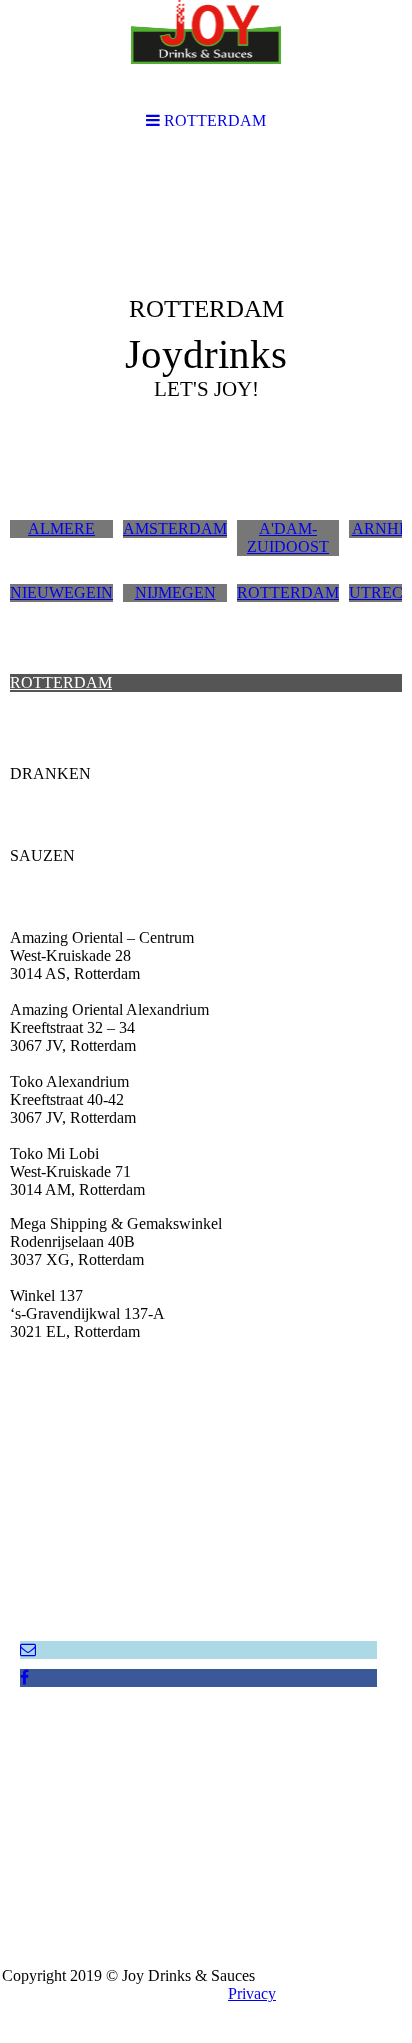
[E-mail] (28, 1649)
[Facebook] (24, 1677)
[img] (206, 306)
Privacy (252, 1993)
